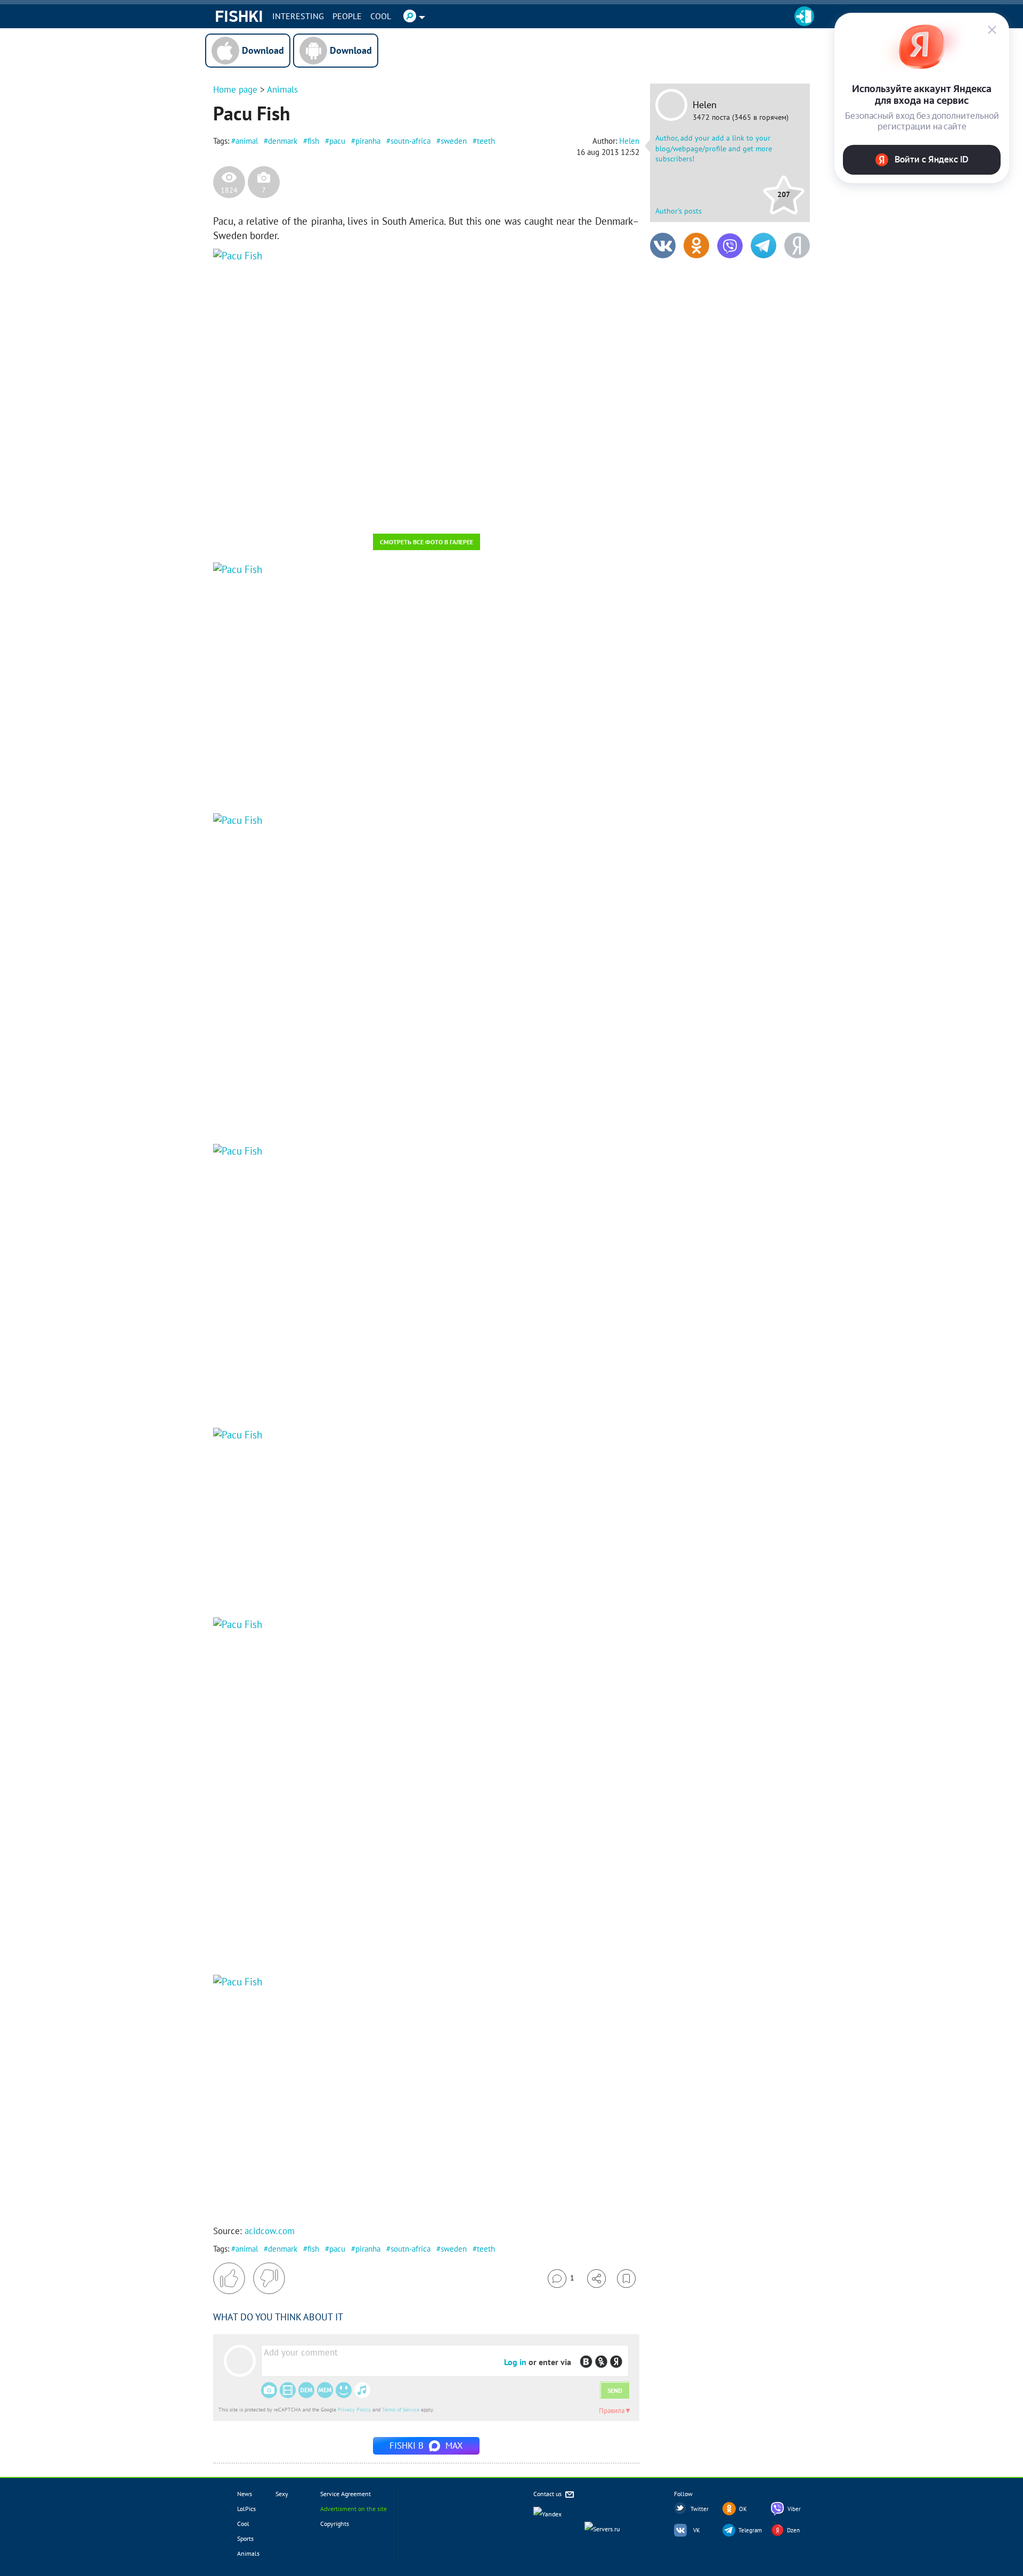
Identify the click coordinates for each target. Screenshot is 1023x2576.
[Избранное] (626, 2279)
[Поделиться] (596, 2279)
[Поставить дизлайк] (269, 2278)
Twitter (700, 2509)
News (245, 2494)
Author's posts (679, 211)
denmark (283, 141)
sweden (454, 141)
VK (697, 2530)
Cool (381, 16)
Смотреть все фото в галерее (427, 542)
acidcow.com (270, 2231)
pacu (337, 141)
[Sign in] (804, 16)
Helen (705, 105)
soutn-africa (411, 141)
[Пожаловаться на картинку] (342, 511)
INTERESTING (298, 16)
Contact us (548, 2494)
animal (247, 141)
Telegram (750, 2530)
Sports (245, 2538)
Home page (235, 89)
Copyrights (335, 2524)
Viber (794, 2509)
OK (743, 2509)
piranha (368, 141)
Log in (515, 2362)
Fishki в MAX (426, 2446)
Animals (282, 89)
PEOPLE (347, 16)
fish (313, 141)
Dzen (793, 2530)
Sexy (282, 2494)
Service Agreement (346, 2494)
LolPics (246, 2509)
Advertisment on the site (354, 2509)
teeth (486, 141)
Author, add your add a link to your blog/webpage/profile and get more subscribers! (714, 148)
